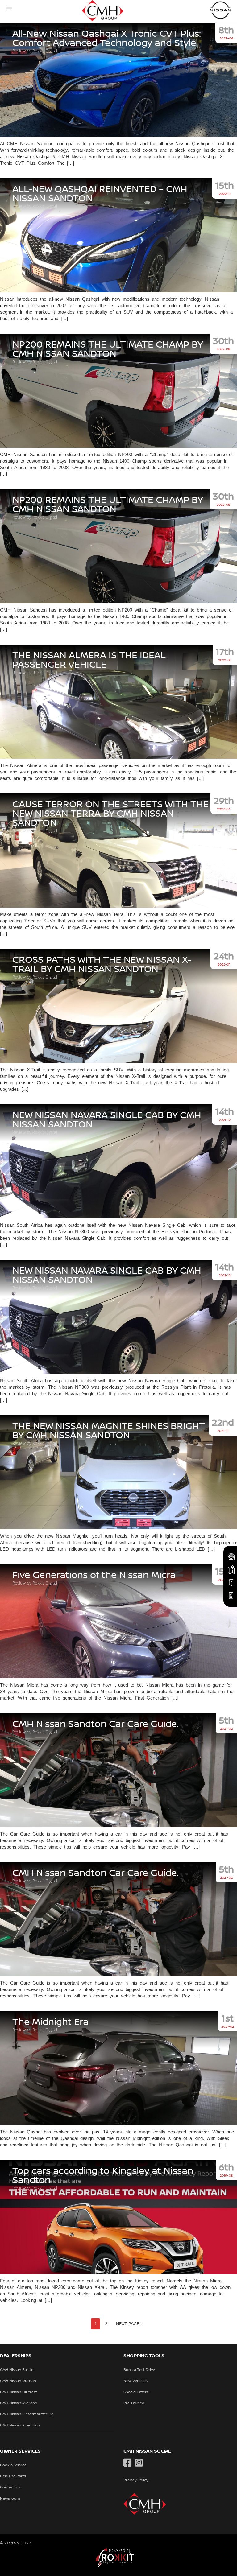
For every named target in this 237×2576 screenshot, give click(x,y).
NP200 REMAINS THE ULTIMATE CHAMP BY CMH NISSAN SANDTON (108, 349)
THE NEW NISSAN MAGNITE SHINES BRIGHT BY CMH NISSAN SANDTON (109, 1431)
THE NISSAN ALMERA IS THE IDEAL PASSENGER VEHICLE (89, 660)
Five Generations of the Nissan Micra (94, 1575)
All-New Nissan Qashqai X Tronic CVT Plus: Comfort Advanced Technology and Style (106, 39)
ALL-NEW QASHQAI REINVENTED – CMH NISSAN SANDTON (100, 194)
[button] (9, 8)
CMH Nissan (221, 10)
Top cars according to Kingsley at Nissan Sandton (103, 2176)
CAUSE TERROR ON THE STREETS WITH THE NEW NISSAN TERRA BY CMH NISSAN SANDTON (110, 814)
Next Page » (129, 2324)
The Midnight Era (50, 2022)
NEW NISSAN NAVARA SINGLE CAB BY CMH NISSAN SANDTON (107, 1120)
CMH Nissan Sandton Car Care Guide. (96, 1724)
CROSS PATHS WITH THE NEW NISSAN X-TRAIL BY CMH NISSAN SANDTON (102, 965)
